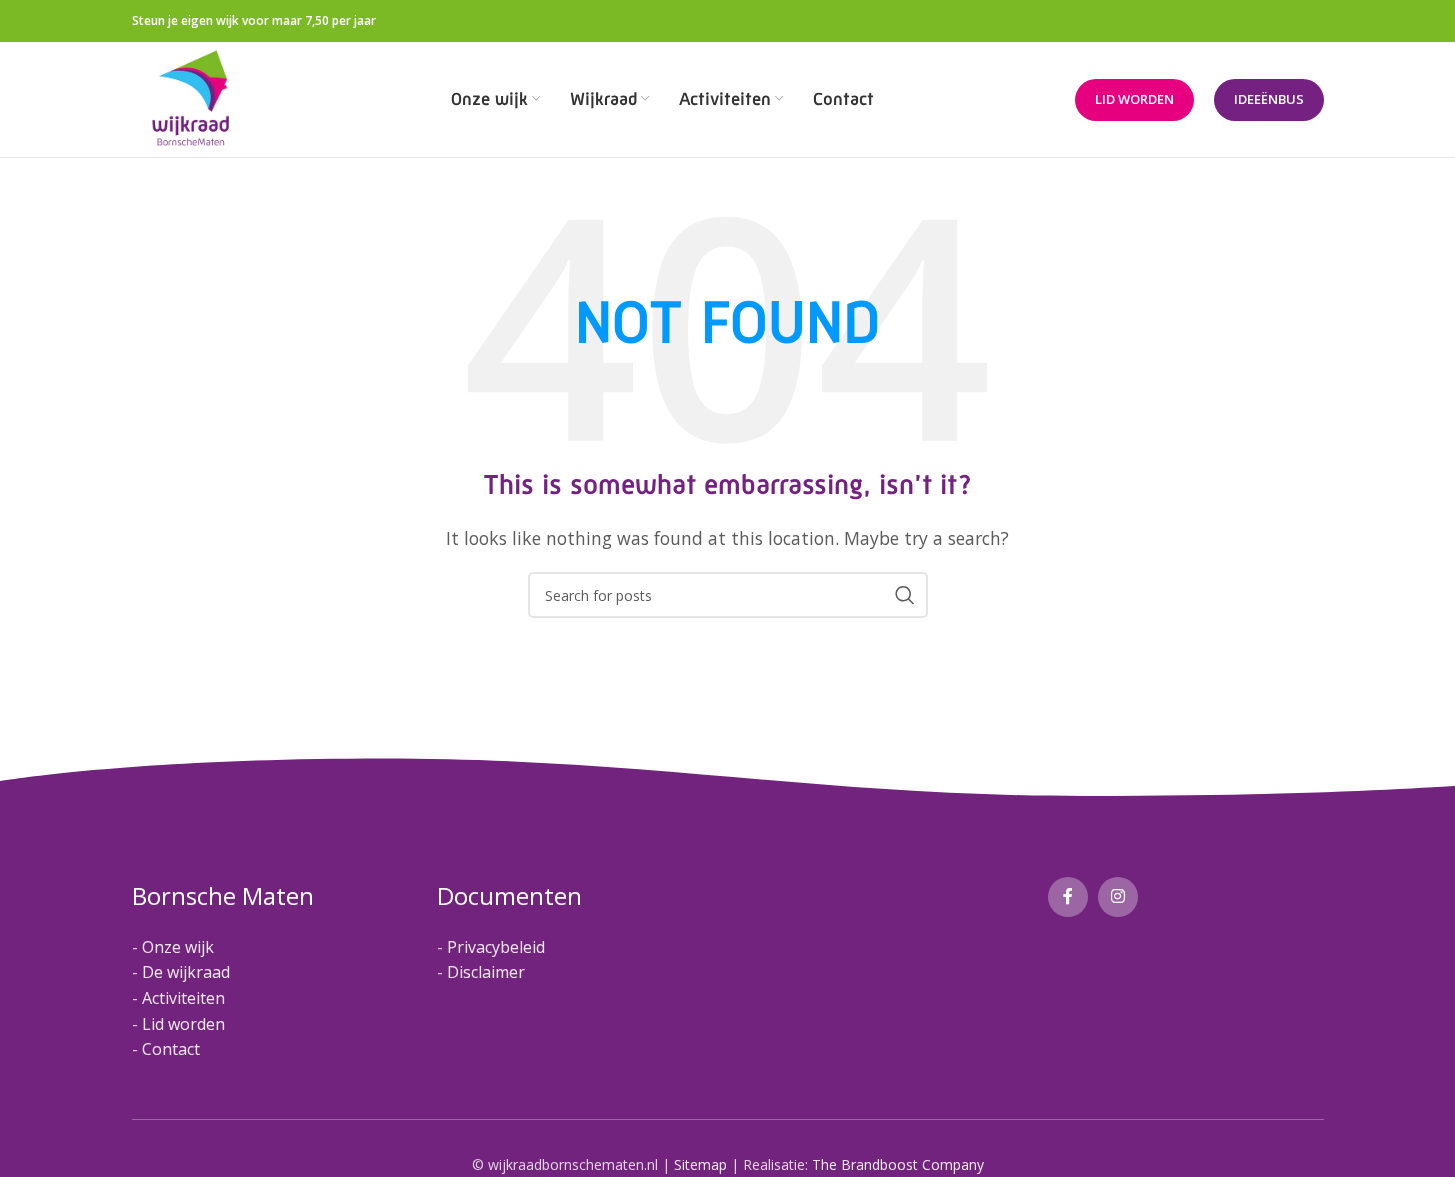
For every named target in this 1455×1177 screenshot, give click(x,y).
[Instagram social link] (1118, 897)
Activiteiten (183, 998)
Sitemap (700, 1164)
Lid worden (1134, 99)
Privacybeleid (496, 947)
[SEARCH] (905, 595)
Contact (171, 1049)
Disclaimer (486, 972)
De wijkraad (186, 972)
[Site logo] (191, 98)
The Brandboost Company (898, 1164)
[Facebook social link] (1068, 897)
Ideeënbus (1269, 99)
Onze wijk (178, 947)
